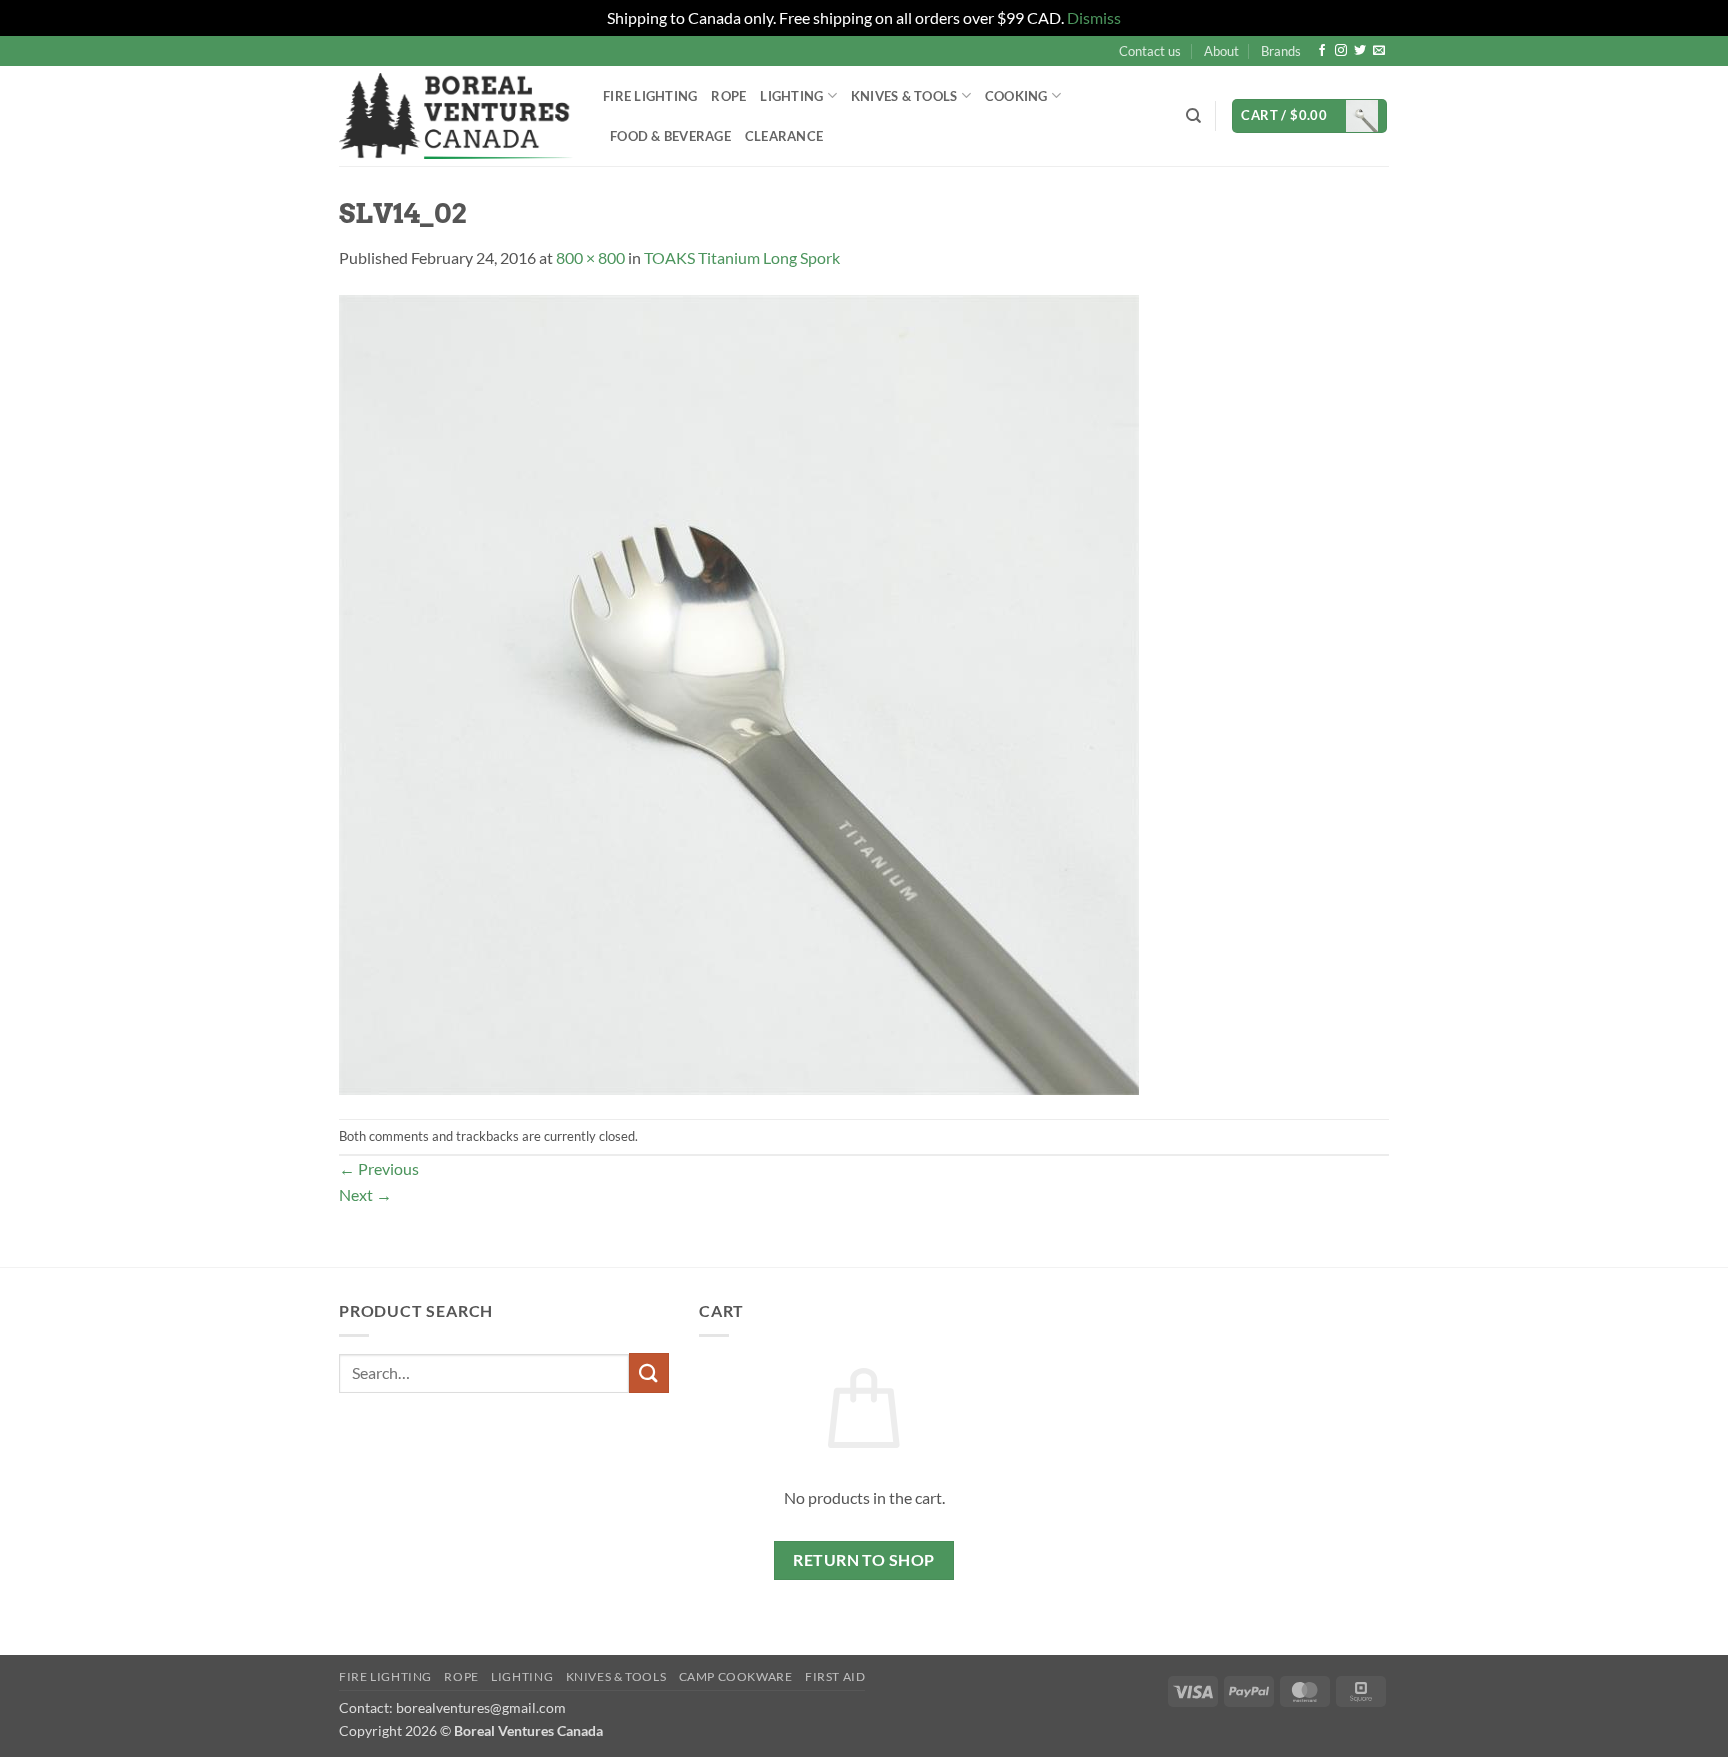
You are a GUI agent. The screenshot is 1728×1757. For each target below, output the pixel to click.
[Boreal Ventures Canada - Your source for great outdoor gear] (456, 116)
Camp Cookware (736, 1676)
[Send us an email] (1379, 51)
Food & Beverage (670, 136)
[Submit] (649, 1372)
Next (365, 1194)
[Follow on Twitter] (1360, 51)
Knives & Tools (616, 1676)
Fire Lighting (650, 96)
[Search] (1193, 116)
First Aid (835, 1676)
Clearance (784, 136)
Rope (728, 96)
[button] (1309, 116)
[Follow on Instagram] (1341, 51)
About (1221, 51)
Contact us (1150, 51)
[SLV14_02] (739, 692)
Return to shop (864, 1560)
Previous (379, 1168)
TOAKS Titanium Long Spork (742, 257)
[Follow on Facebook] (1322, 51)
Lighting (791, 96)
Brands (1281, 51)
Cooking (1016, 96)
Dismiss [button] (1094, 17)
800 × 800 (590, 257)
